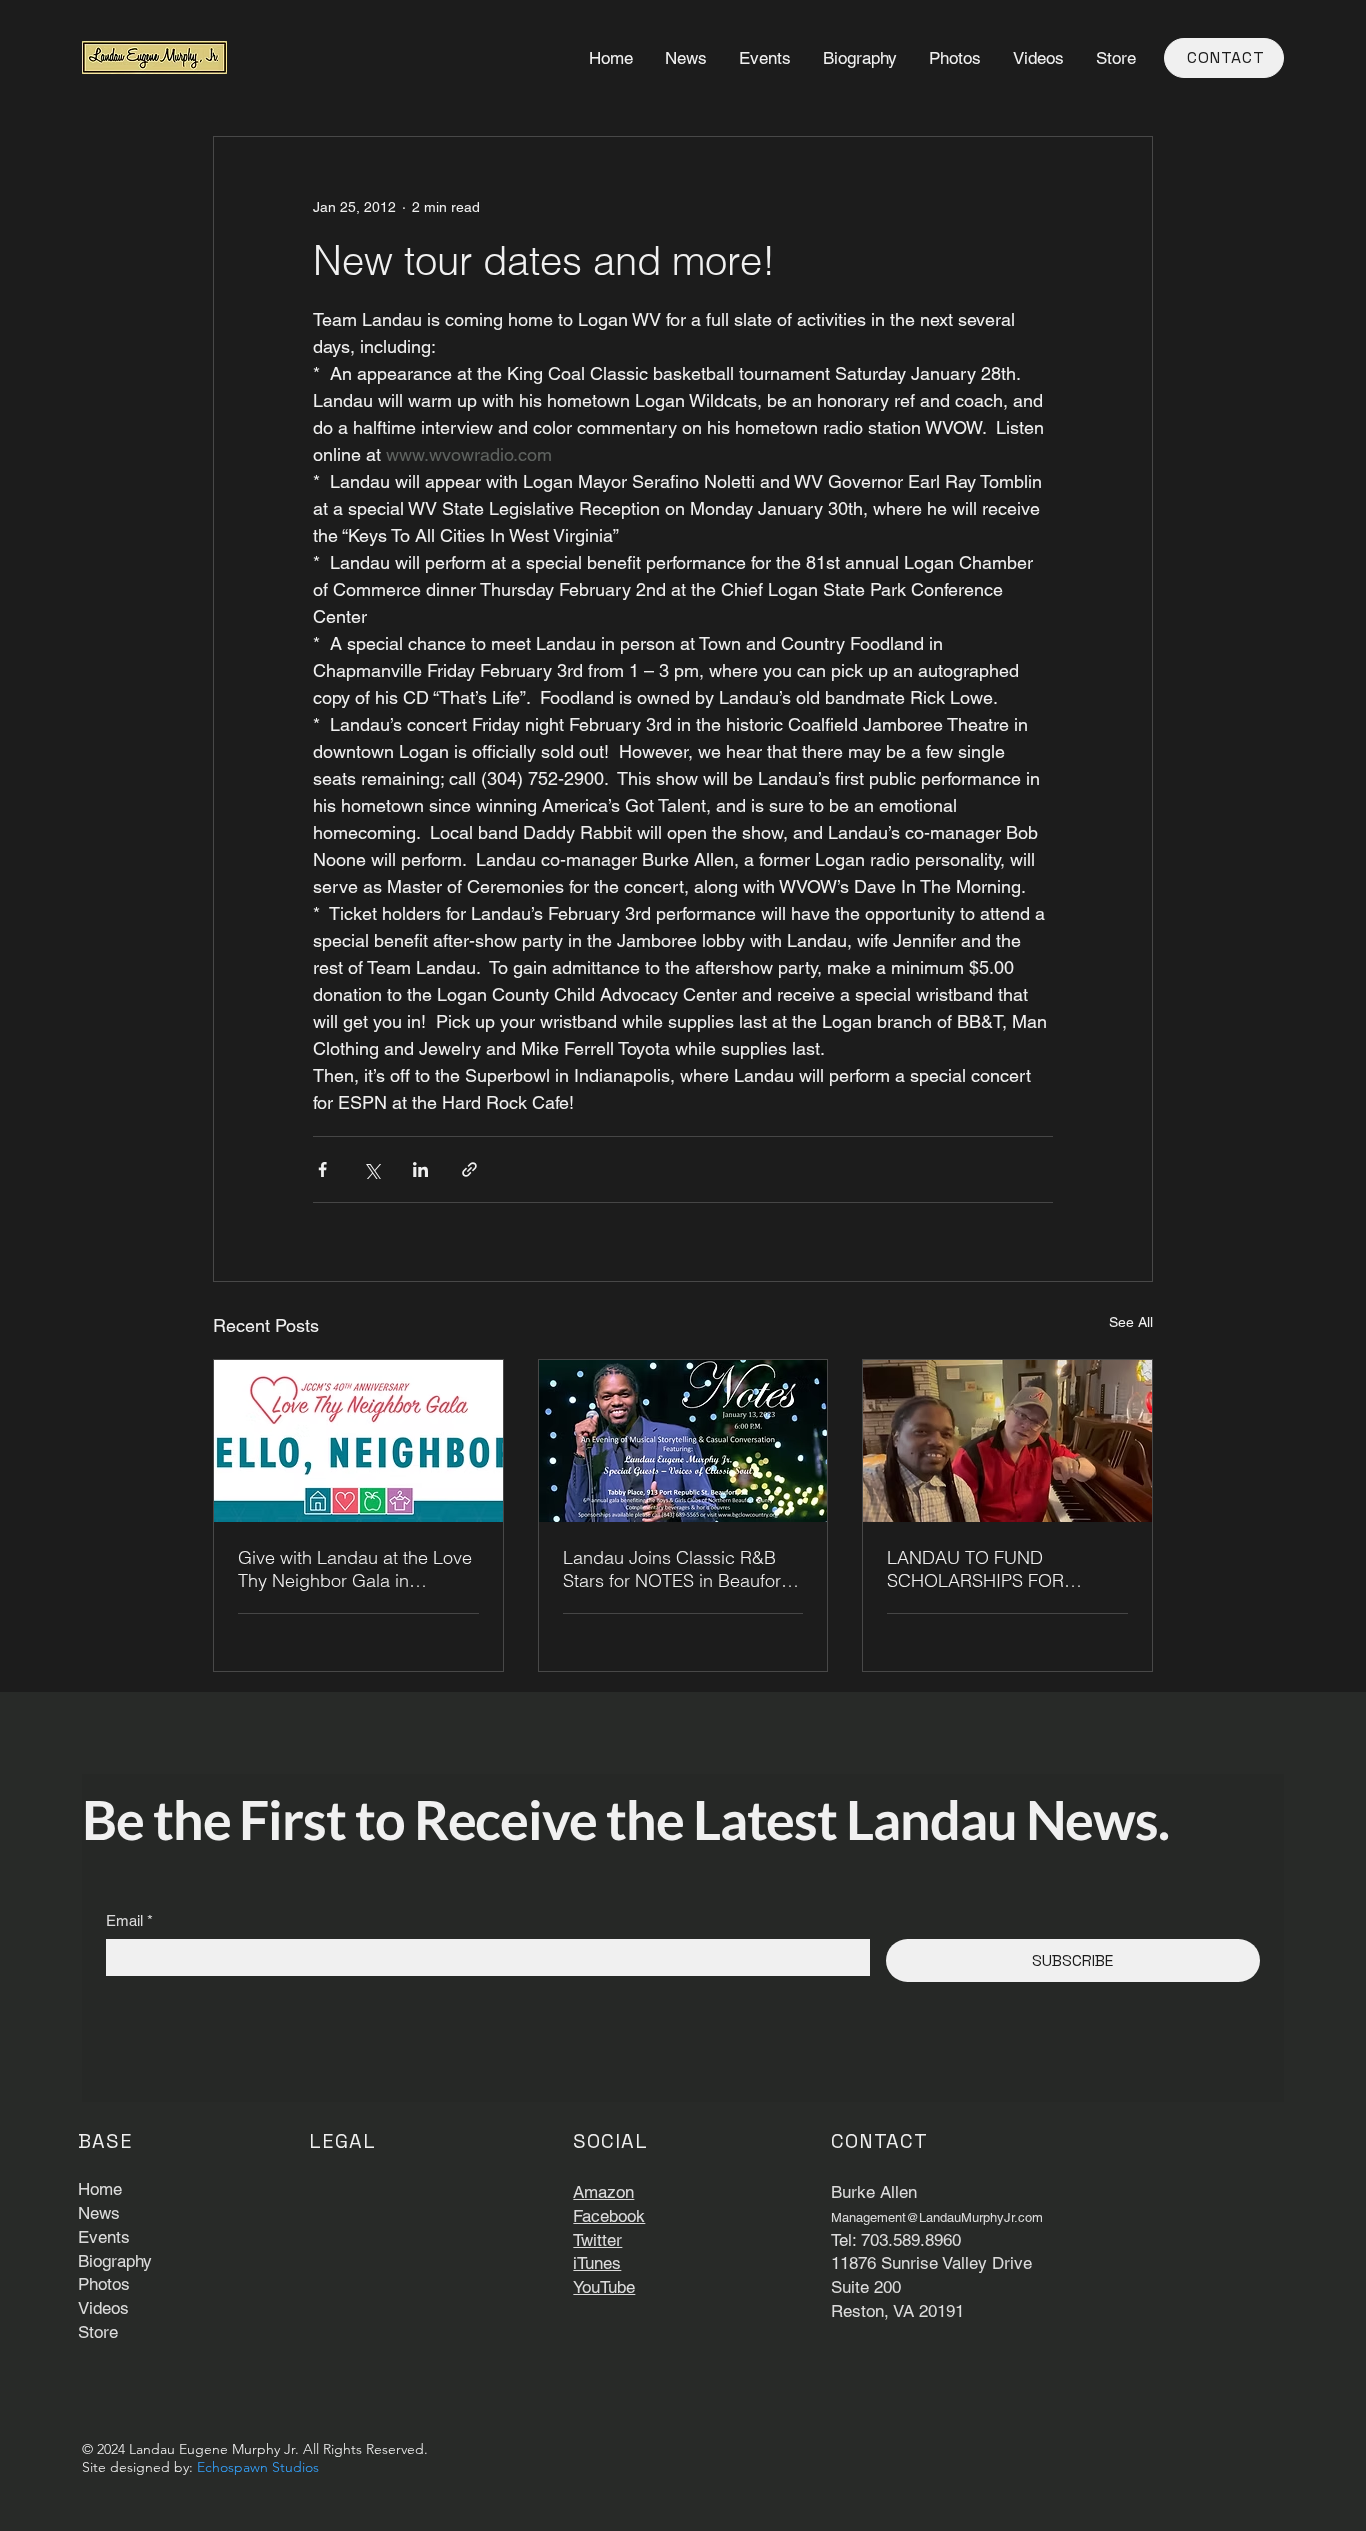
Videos (103, 2308)
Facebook (609, 2216)
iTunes (597, 2263)
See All (1131, 1322)
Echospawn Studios (258, 2467)
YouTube (604, 2287)
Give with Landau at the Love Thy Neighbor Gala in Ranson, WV (355, 1569)
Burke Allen (874, 2192)
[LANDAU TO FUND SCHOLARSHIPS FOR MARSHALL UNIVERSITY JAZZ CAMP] (1007, 1441)
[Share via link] (469, 1169)
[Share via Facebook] (322, 1169)
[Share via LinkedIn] (420, 1169)
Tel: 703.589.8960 (896, 2240)
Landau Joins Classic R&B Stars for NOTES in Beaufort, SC (677, 1569)
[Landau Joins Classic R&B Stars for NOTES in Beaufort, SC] (683, 1441)
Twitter (597, 2240)
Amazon (603, 2192)
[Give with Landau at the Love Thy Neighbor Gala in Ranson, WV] (358, 1441)
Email (129, 1920)
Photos (104, 2284)
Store (98, 2332)
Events (104, 2237)
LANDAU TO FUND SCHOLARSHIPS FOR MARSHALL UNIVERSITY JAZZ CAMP (988, 1569)
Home (100, 2189)
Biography (115, 2261)
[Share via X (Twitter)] (371, 1169)
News (99, 2213)
